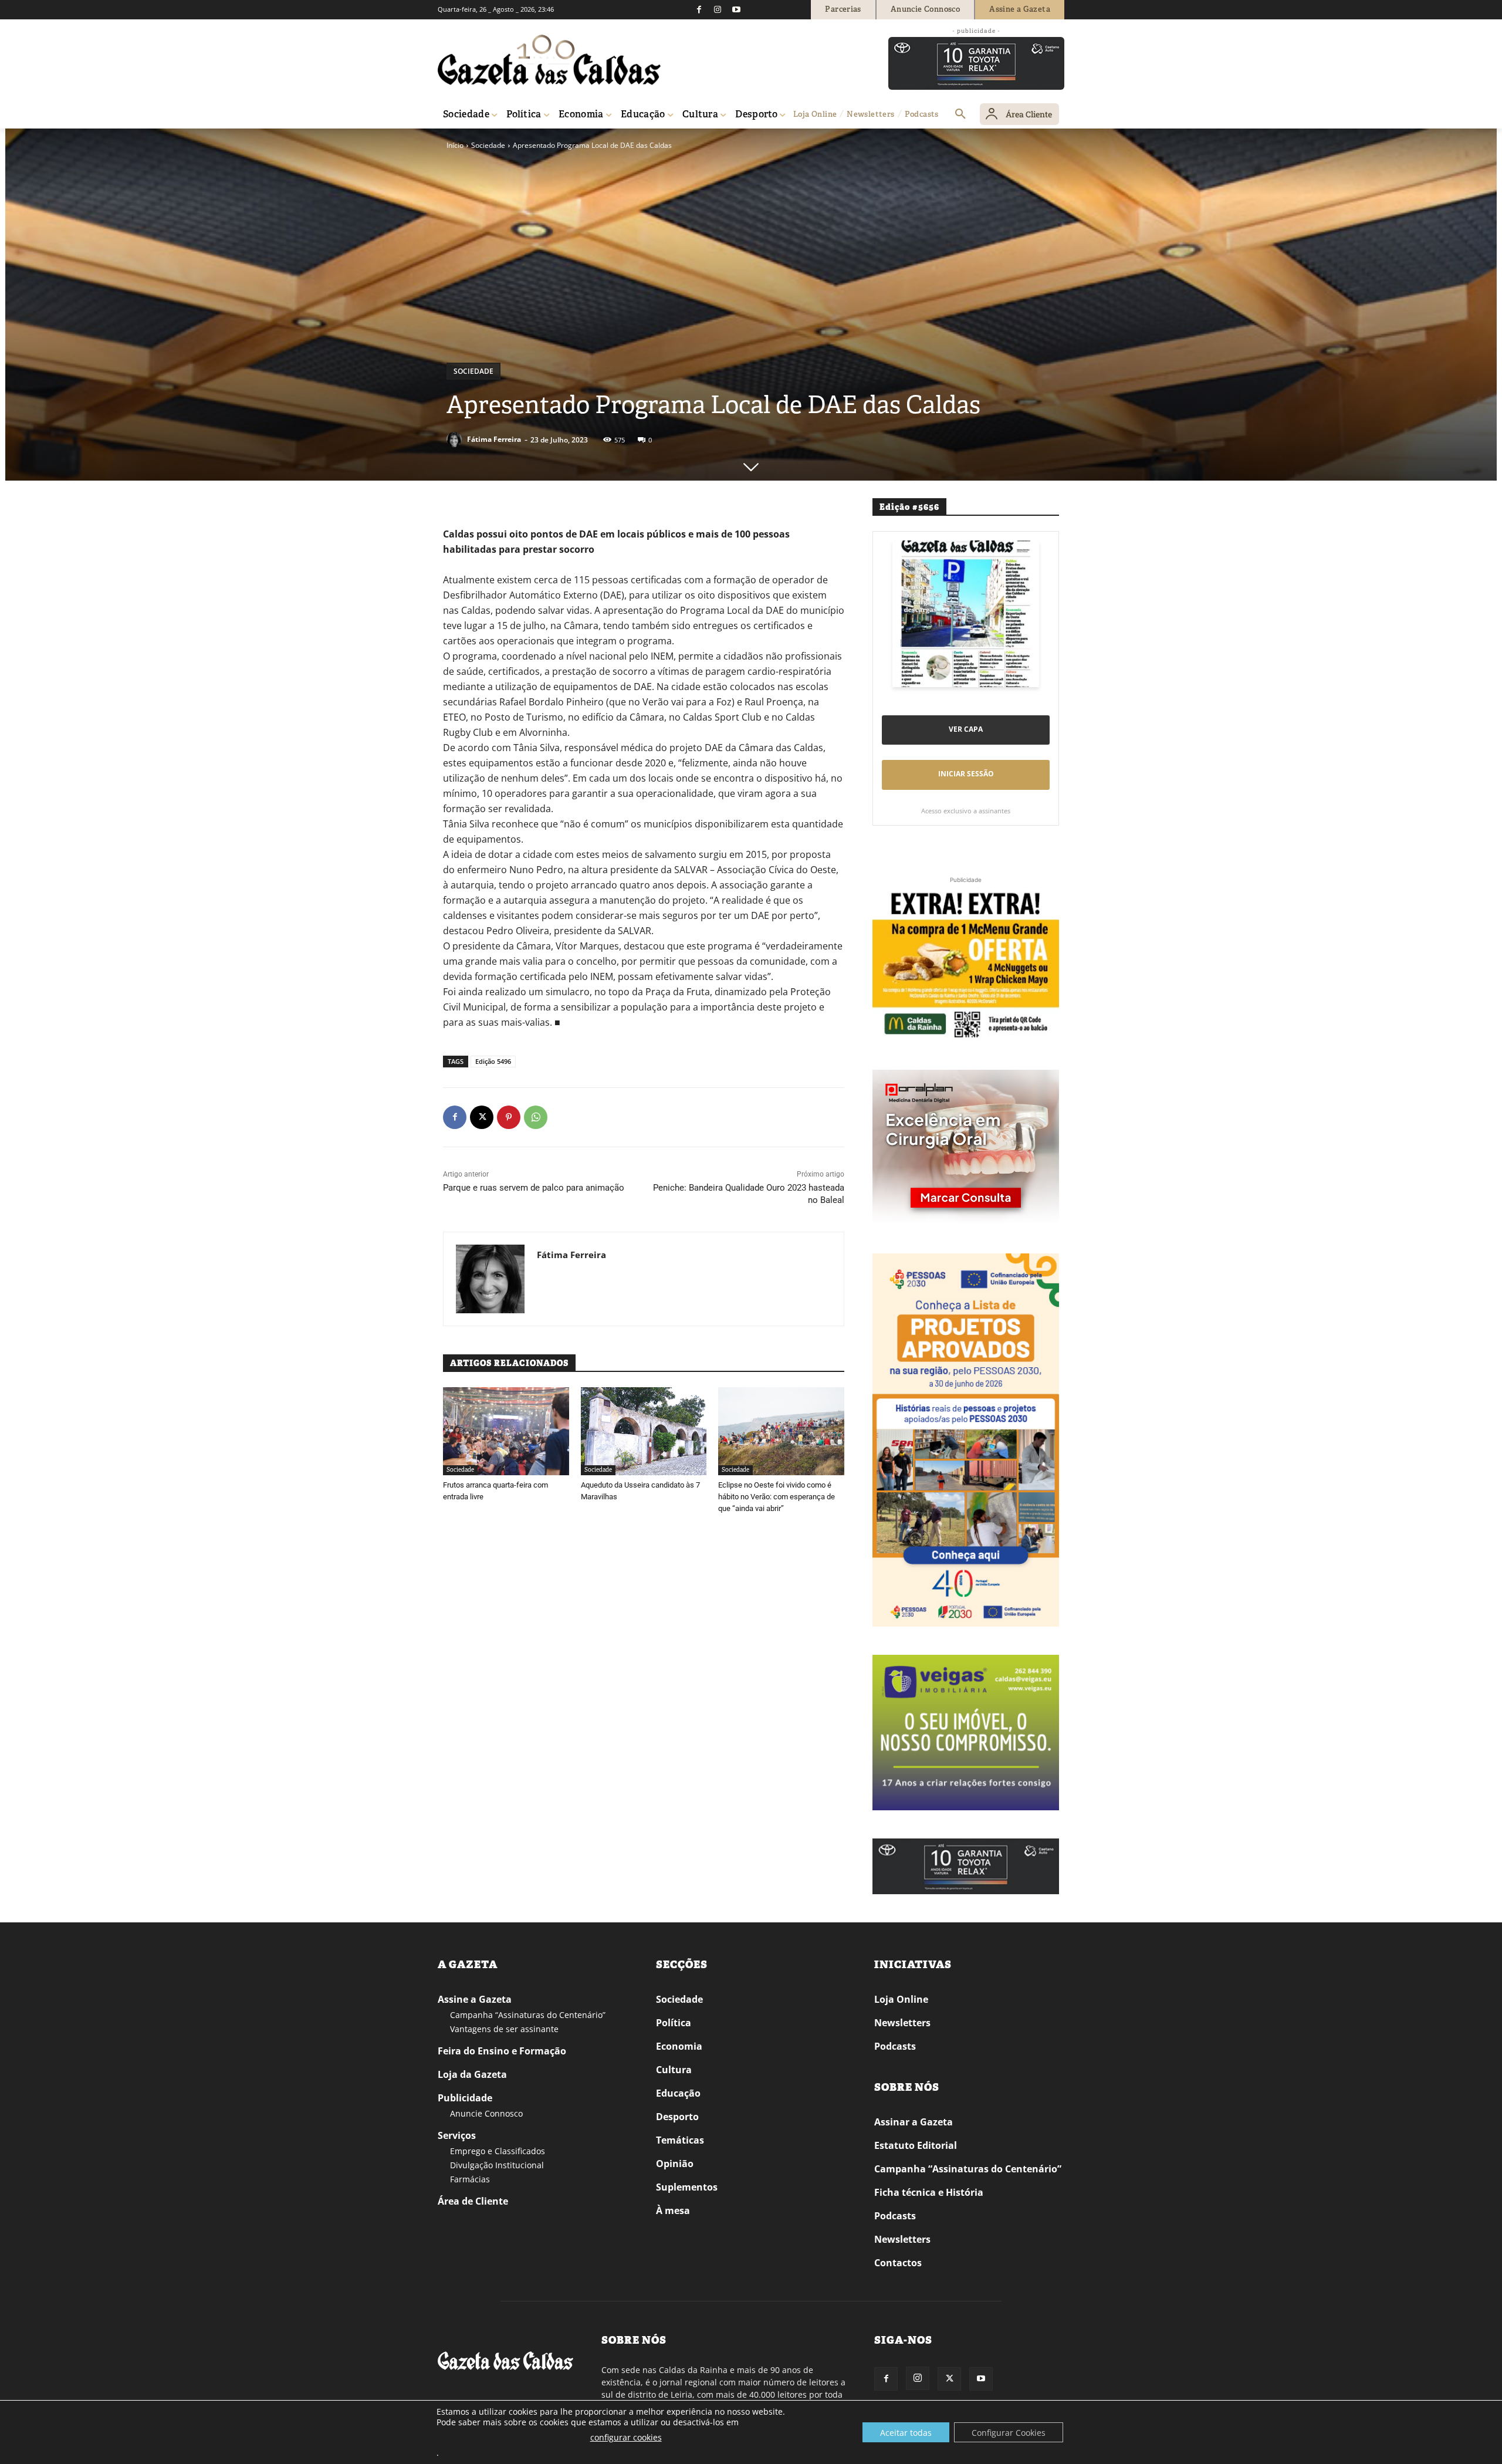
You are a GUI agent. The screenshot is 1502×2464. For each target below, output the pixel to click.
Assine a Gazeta (475, 1999)
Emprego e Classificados (498, 2151)
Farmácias (470, 2179)
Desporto (677, 2117)
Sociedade (488, 145)
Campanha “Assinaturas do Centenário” (528, 2015)
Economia (679, 2046)
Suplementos (687, 2187)
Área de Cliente (473, 2201)
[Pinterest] (509, 1117)
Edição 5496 (493, 1061)
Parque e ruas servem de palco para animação (534, 1188)
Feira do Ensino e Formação (502, 2051)
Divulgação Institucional (497, 2165)
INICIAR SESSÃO (966, 774)
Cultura (674, 2070)
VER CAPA (966, 729)
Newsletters (902, 2023)
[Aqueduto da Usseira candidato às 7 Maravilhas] (644, 1431)
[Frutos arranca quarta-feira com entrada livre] (506, 1431)
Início (455, 145)
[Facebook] (699, 9)
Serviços (457, 2135)
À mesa (673, 2210)
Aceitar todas (906, 2433)
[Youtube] (736, 9)
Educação (678, 2093)
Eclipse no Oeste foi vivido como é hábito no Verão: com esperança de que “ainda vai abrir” (777, 1497)
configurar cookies (626, 2437)
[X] (482, 1117)
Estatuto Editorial (916, 2145)
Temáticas (680, 2140)
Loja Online (901, 1999)
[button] (960, 114)
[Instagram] (718, 9)
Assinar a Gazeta (914, 2122)
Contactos (898, 2263)
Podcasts (895, 2046)
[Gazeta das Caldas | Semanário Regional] (549, 60)
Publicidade (465, 2098)
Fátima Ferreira (494, 439)
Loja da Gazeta (472, 2074)
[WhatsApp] (536, 1117)
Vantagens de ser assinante (504, 2029)
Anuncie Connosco (486, 2113)
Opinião (675, 2164)
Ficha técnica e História (929, 2192)
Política (674, 2023)
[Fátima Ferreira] (456, 440)
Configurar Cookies (1009, 2433)
